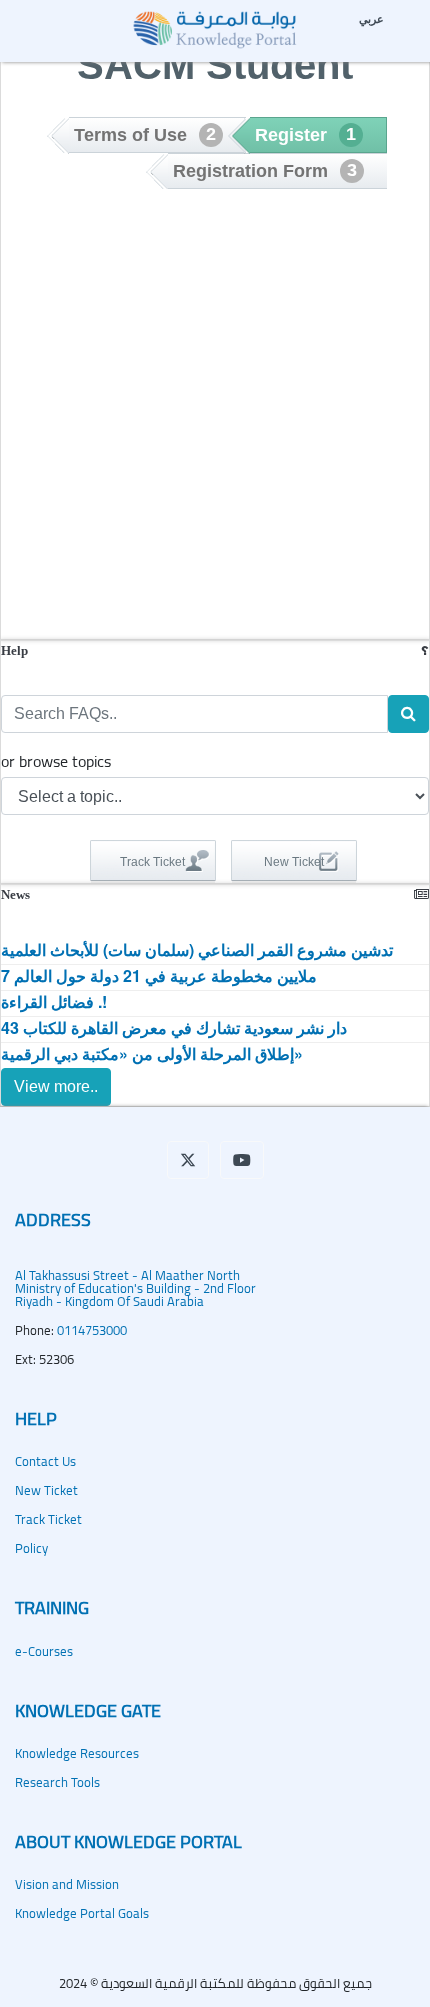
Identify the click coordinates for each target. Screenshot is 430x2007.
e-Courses (44, 1651)
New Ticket (46, 1490)
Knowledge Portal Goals (82, 1913)
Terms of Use (145, 134)
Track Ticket (48, 1519)
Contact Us (45, 1461)
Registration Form (265, 170)
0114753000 (92, 1330)
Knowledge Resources (77, 1753)
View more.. (56, 1086)
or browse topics (56, 761)
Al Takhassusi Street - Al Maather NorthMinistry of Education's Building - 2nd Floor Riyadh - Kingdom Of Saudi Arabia (135, 1288)
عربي (371, 19)
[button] (188, 1160)
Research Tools (57, 1782)
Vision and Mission (67, 1884)
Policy (31, 1548)
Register (305, 134)
